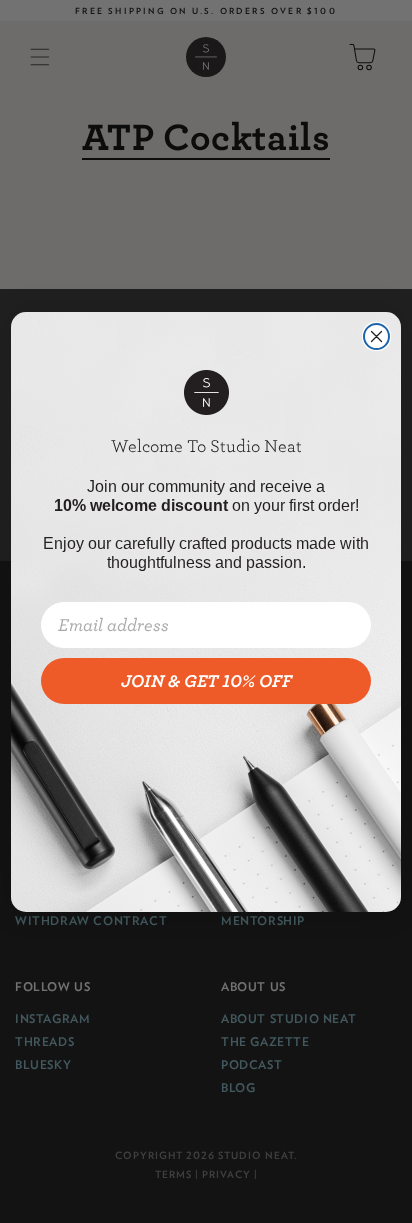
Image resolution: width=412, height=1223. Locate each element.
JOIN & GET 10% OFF (206, 680)
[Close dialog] (376, 336)
